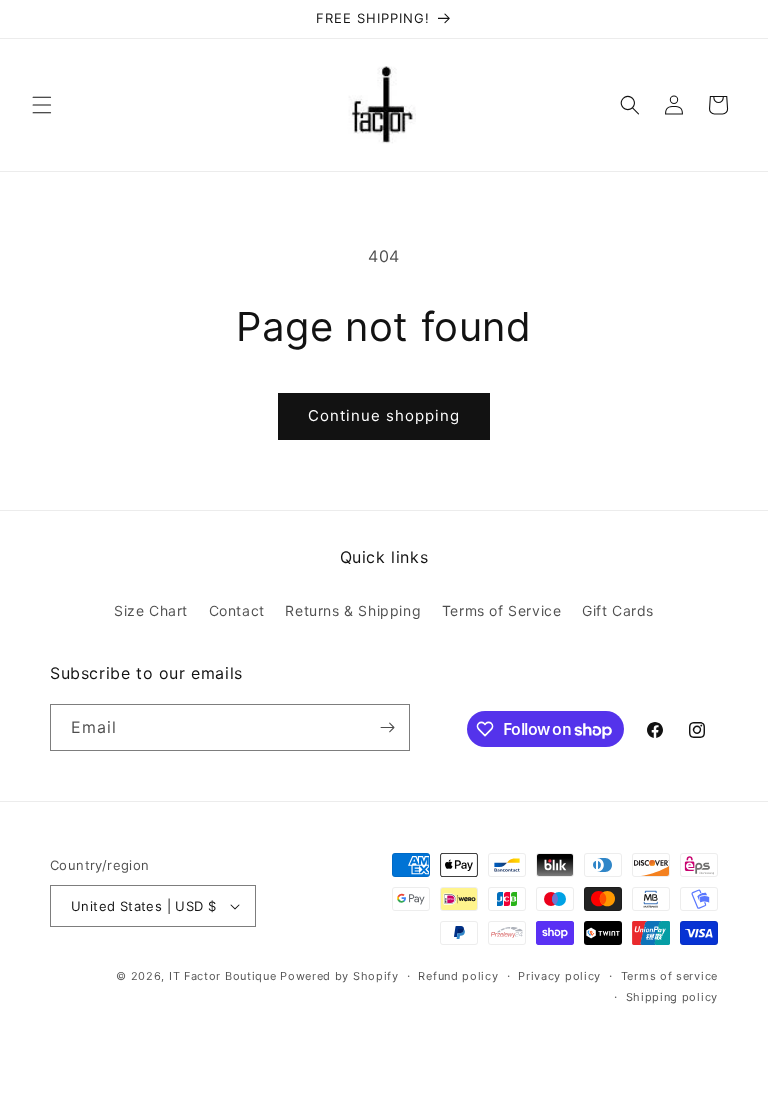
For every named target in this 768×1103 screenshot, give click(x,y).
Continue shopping (384, 415)
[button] (42, 105)
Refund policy (458, 976)
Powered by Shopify (339, 976)
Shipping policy (672, 997)
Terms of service (669, 976)
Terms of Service (502, 610)
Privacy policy (559, 976)
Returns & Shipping (353, 610)
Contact (237, 610)
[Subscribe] (387, 727)
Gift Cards (618, 610)
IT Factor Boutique (223, 976)
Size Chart (151, 610)
